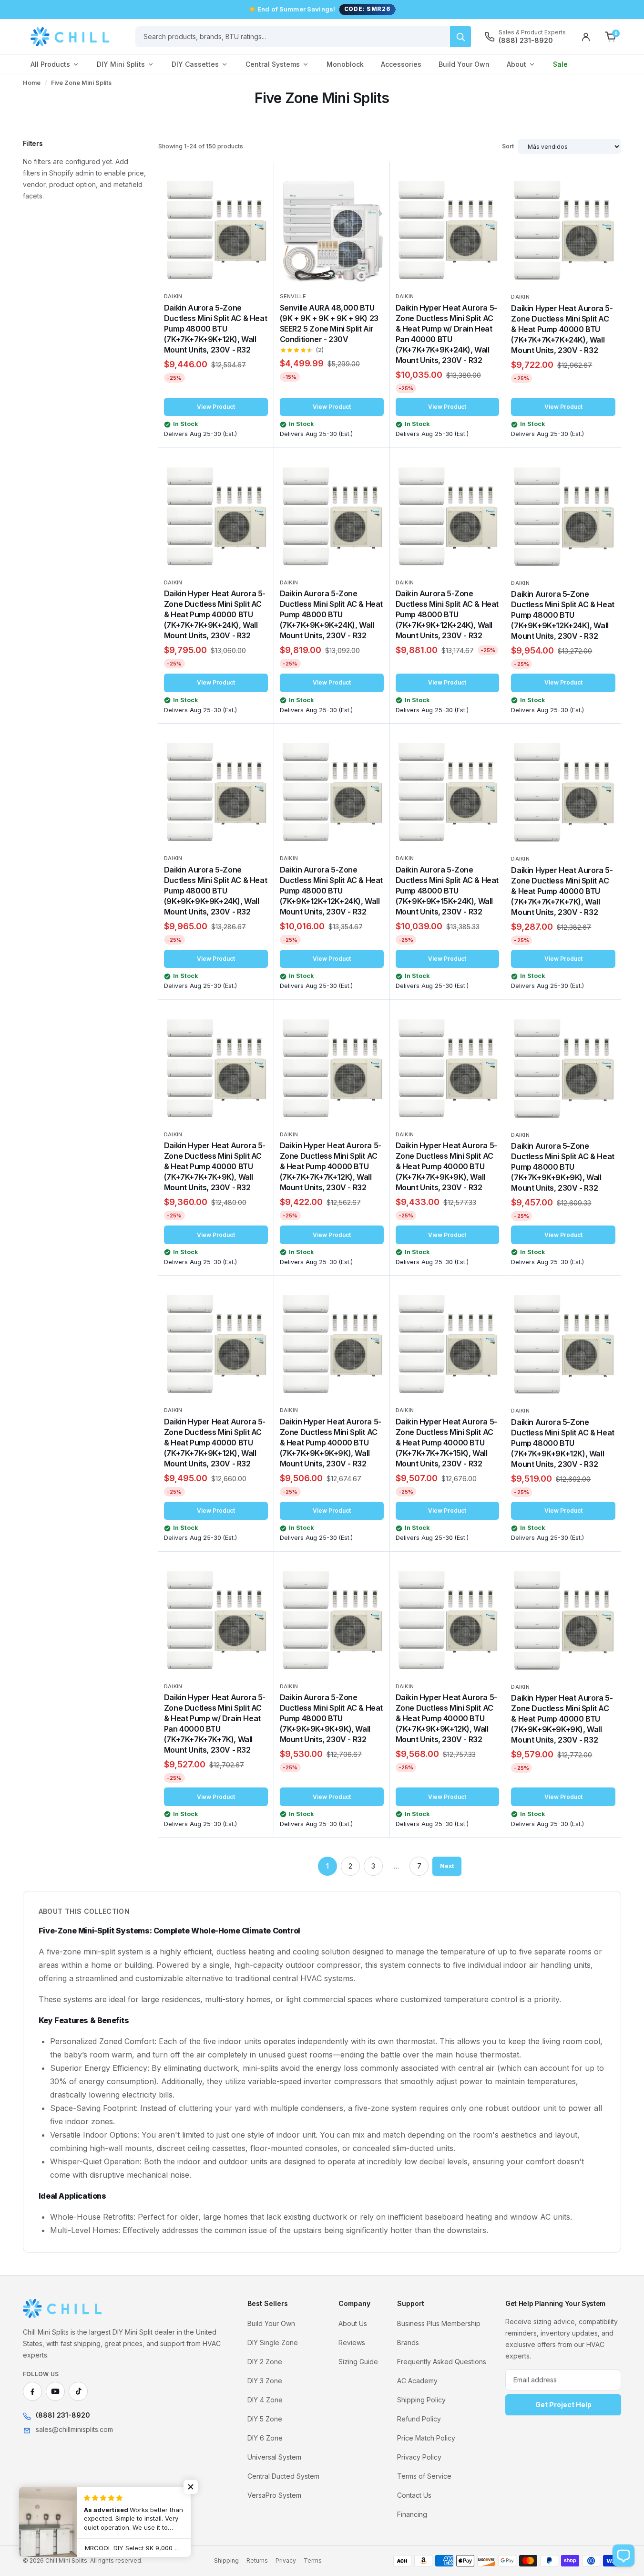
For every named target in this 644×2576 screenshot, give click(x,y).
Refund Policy (419, 2419)
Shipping (226, 2560)
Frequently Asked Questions (442, 2362)
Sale (560, 64)
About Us (353, 2323)
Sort (508, 146)
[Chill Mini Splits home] (63, 2308)
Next (447, 1866)
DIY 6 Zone (265, 2438)
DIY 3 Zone (265, 2381)
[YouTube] (55, 2391)
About (516, 64)
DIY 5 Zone (265, 2419)
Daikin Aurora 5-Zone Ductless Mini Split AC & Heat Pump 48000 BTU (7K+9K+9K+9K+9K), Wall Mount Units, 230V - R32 (331, 1718)
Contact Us (414, 2495)
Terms (313, 2560)
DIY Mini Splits (121, 64)
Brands (408, 2342)
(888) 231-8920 (63, 2415)
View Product (216, 407)
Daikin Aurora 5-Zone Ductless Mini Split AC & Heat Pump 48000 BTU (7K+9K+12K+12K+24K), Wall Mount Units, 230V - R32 (331, 891)
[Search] (460, 37)
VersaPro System (274, 2495)
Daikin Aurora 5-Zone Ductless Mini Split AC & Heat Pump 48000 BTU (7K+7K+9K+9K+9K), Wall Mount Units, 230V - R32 (562, 1167)
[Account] (586, 37)
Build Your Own (464, 64)
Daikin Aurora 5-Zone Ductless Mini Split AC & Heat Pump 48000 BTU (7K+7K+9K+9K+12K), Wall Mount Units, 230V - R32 (562, 1443)
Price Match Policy (426, 2438)
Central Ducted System (283, 2476)
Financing (412, 2514)
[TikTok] (78, 2391)
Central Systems (273, 64)
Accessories (401, 64)
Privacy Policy (419, 2457)
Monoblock (345, 64)
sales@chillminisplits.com (74, 2429)
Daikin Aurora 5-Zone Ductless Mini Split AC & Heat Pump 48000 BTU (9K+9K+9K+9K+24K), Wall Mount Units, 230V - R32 (215, 891)
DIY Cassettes (195, 64)
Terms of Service (424, 2476)
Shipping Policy (421, 2400)
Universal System (274, 2457)
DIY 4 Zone (265, 2400)
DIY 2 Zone (265, 2362)
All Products (50, 64)
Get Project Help (563, 2405)
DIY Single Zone (273, 2342)
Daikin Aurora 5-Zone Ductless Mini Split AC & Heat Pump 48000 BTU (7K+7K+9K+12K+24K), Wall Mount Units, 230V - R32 (447, 614)
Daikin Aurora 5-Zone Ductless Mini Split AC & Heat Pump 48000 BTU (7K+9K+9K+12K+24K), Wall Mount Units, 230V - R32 (562, 615)
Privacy (286, 2560)
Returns (257, 2560)
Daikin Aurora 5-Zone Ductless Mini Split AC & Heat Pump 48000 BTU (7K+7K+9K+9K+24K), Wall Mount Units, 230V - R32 (331, 614)
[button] (191, 2487)
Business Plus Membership (439, 2323)
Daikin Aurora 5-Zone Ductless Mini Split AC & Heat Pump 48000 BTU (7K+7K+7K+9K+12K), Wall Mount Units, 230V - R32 (215, 329)
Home (32, 83)
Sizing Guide (358, 2362)
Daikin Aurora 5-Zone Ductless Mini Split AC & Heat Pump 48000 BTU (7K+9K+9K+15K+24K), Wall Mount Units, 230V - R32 (447, 891)
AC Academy (417, 2381)
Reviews (352, 2342)
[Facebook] (32, 2391)
